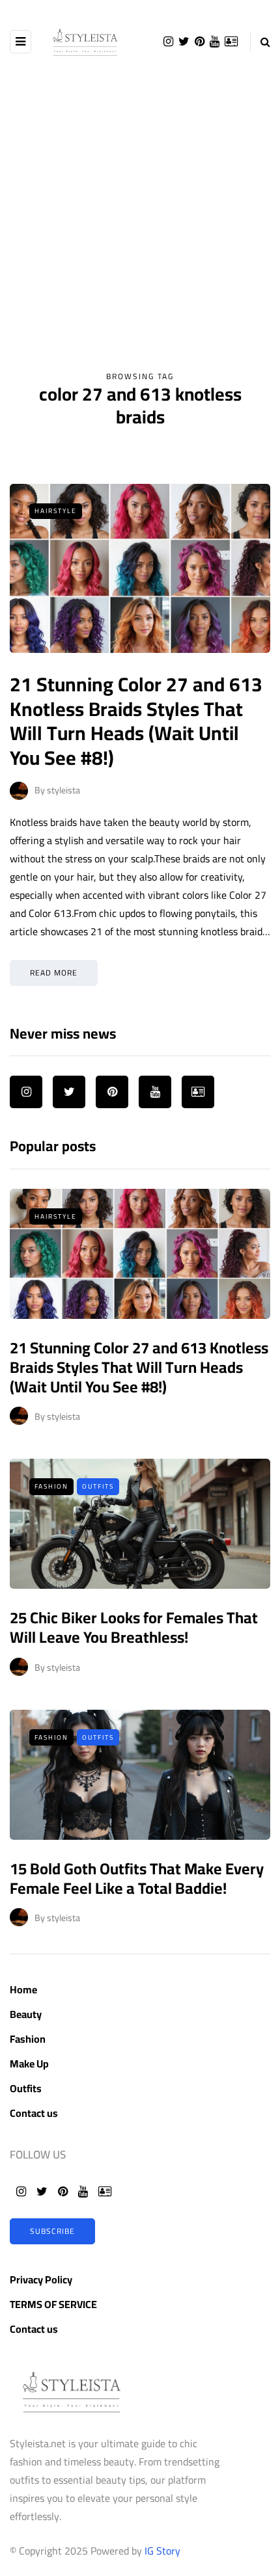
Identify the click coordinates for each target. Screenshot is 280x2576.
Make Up (29, 2064)
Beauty (26, 2014)
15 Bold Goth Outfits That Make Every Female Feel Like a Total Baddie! (137, 1879)
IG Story (162, 2551)
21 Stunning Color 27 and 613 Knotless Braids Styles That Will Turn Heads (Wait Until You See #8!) (136, 721)
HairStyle (56, 511)
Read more (54, 973)
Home (23, 1989)
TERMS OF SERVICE (53, 2304)
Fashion (51, 1486)
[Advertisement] (140, 223)
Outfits (98, 1486)
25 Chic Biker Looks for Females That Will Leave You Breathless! (134, 1627)
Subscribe (52, 2231)
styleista (63, 790)
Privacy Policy (41, 2279)
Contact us (34, 2113)
